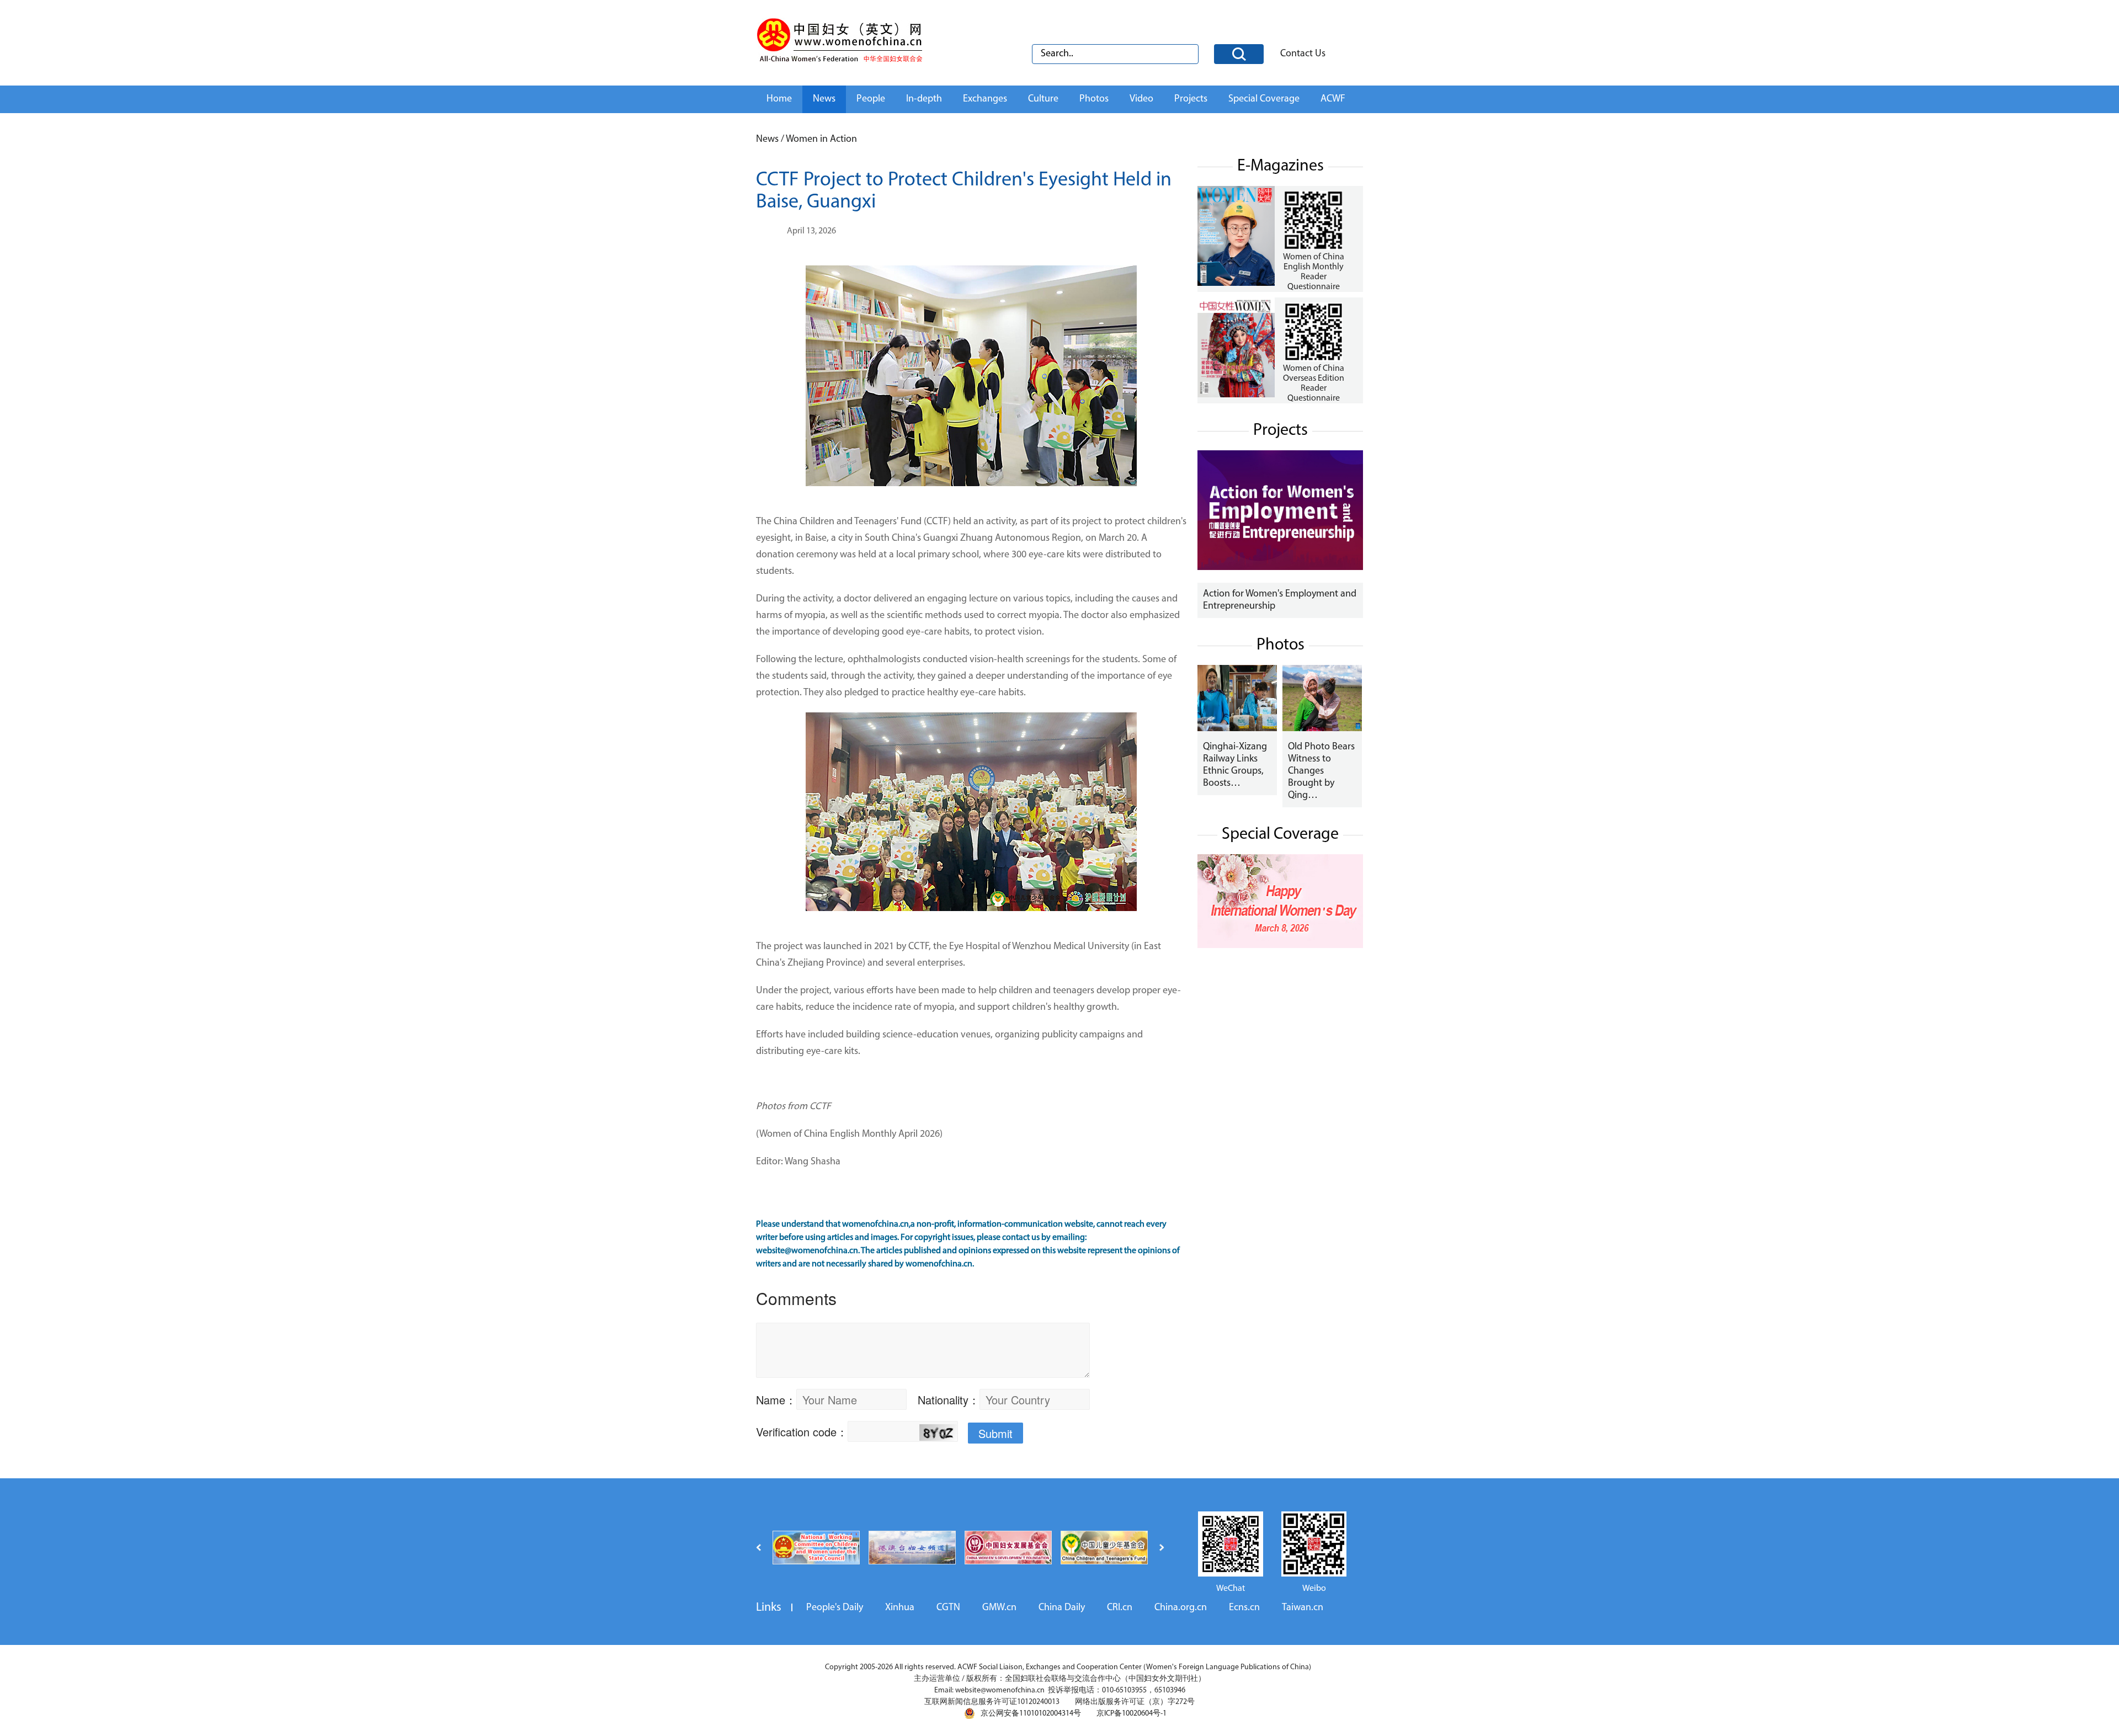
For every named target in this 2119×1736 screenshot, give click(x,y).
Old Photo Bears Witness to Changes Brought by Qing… (1321, 771)
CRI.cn (1120, 1608)
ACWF (1333, 99)
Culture (1043, 99)
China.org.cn (1181, 1608)
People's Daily (835, 1608)
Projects (1191, 99)
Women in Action (821, 140)
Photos (1094, 99)
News (824, 99)
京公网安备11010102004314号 (1031, 1714)
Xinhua (900, 1608)
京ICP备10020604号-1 (1132, 1714)
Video (1141, 99)
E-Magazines (1281, 166)
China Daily (1062, 1608)
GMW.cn (999, 1608)
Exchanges (985, 99)
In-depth (924, 99)
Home (779, 99)
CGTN (948, 1608)
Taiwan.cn (1303, 1608)
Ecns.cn (1244, 1608)
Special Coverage (1264, 99)
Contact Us (1303, 54)
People (871, 99)
